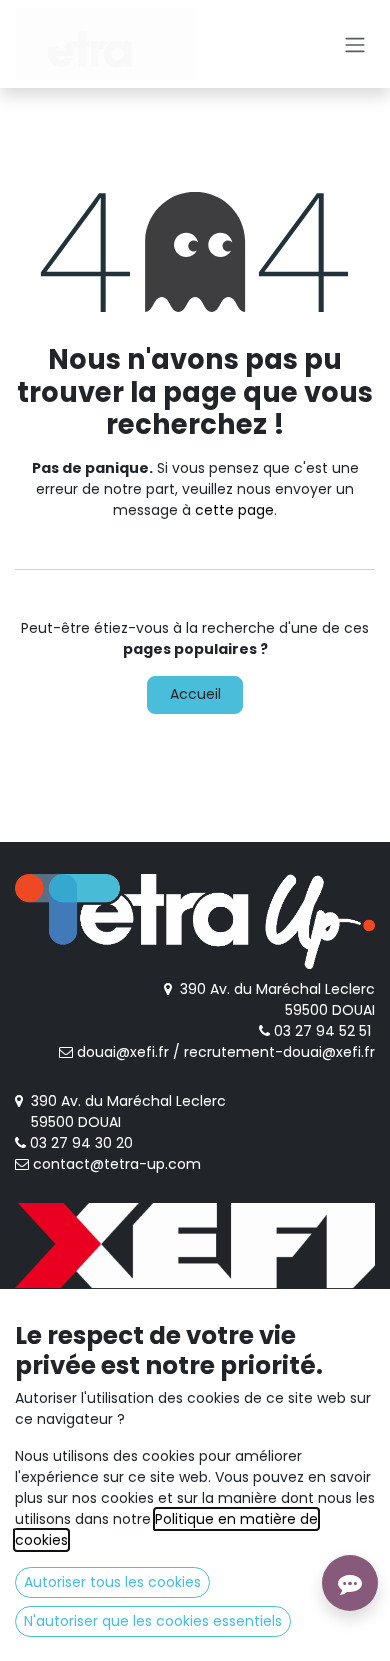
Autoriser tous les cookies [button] (112, 1582)
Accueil (195, 694)
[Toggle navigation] (355, 44)
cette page (234, 510)
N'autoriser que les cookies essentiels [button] (153, 1621)
